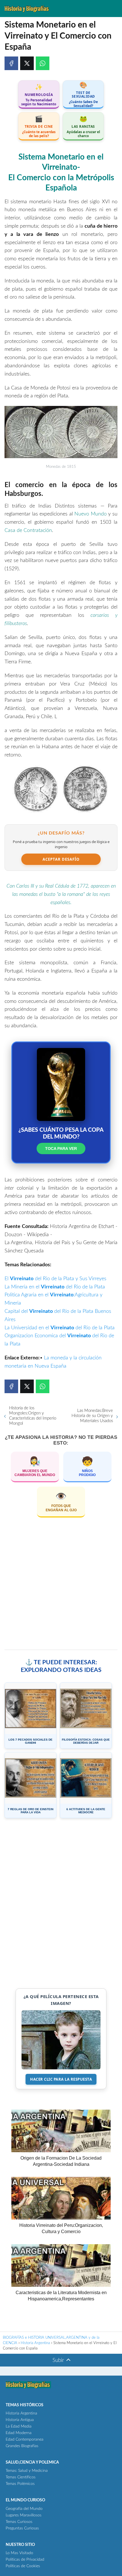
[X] (27, 63)
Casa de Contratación (28, 531)
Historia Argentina (21, 2413)
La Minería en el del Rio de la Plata (55, 1287)
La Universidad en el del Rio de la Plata (60, 1328)
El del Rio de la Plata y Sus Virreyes (55, 1279)
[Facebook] (11, 63)
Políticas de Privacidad (25, 2560)
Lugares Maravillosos (24, 2515)
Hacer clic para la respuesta (61, 2079)
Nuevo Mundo (91, 514)
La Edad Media (19, 2426)
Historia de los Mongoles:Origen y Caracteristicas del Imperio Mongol (33, 1416)
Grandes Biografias (22, 2446)
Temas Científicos (21, 2477)
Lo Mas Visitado (19, 2553)
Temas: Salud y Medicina (27, 2471)
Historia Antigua (20, 2420)
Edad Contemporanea (25, 2439)
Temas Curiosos (19, 2522)
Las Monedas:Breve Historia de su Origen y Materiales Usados (92, 1416)
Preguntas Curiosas (22, 2528)
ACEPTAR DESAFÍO (61, 859)
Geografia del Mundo (24, 2509)
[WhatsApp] (43, 63)
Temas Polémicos (20, 2484)
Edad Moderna (19, 2433)
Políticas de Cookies (23, 2566)
